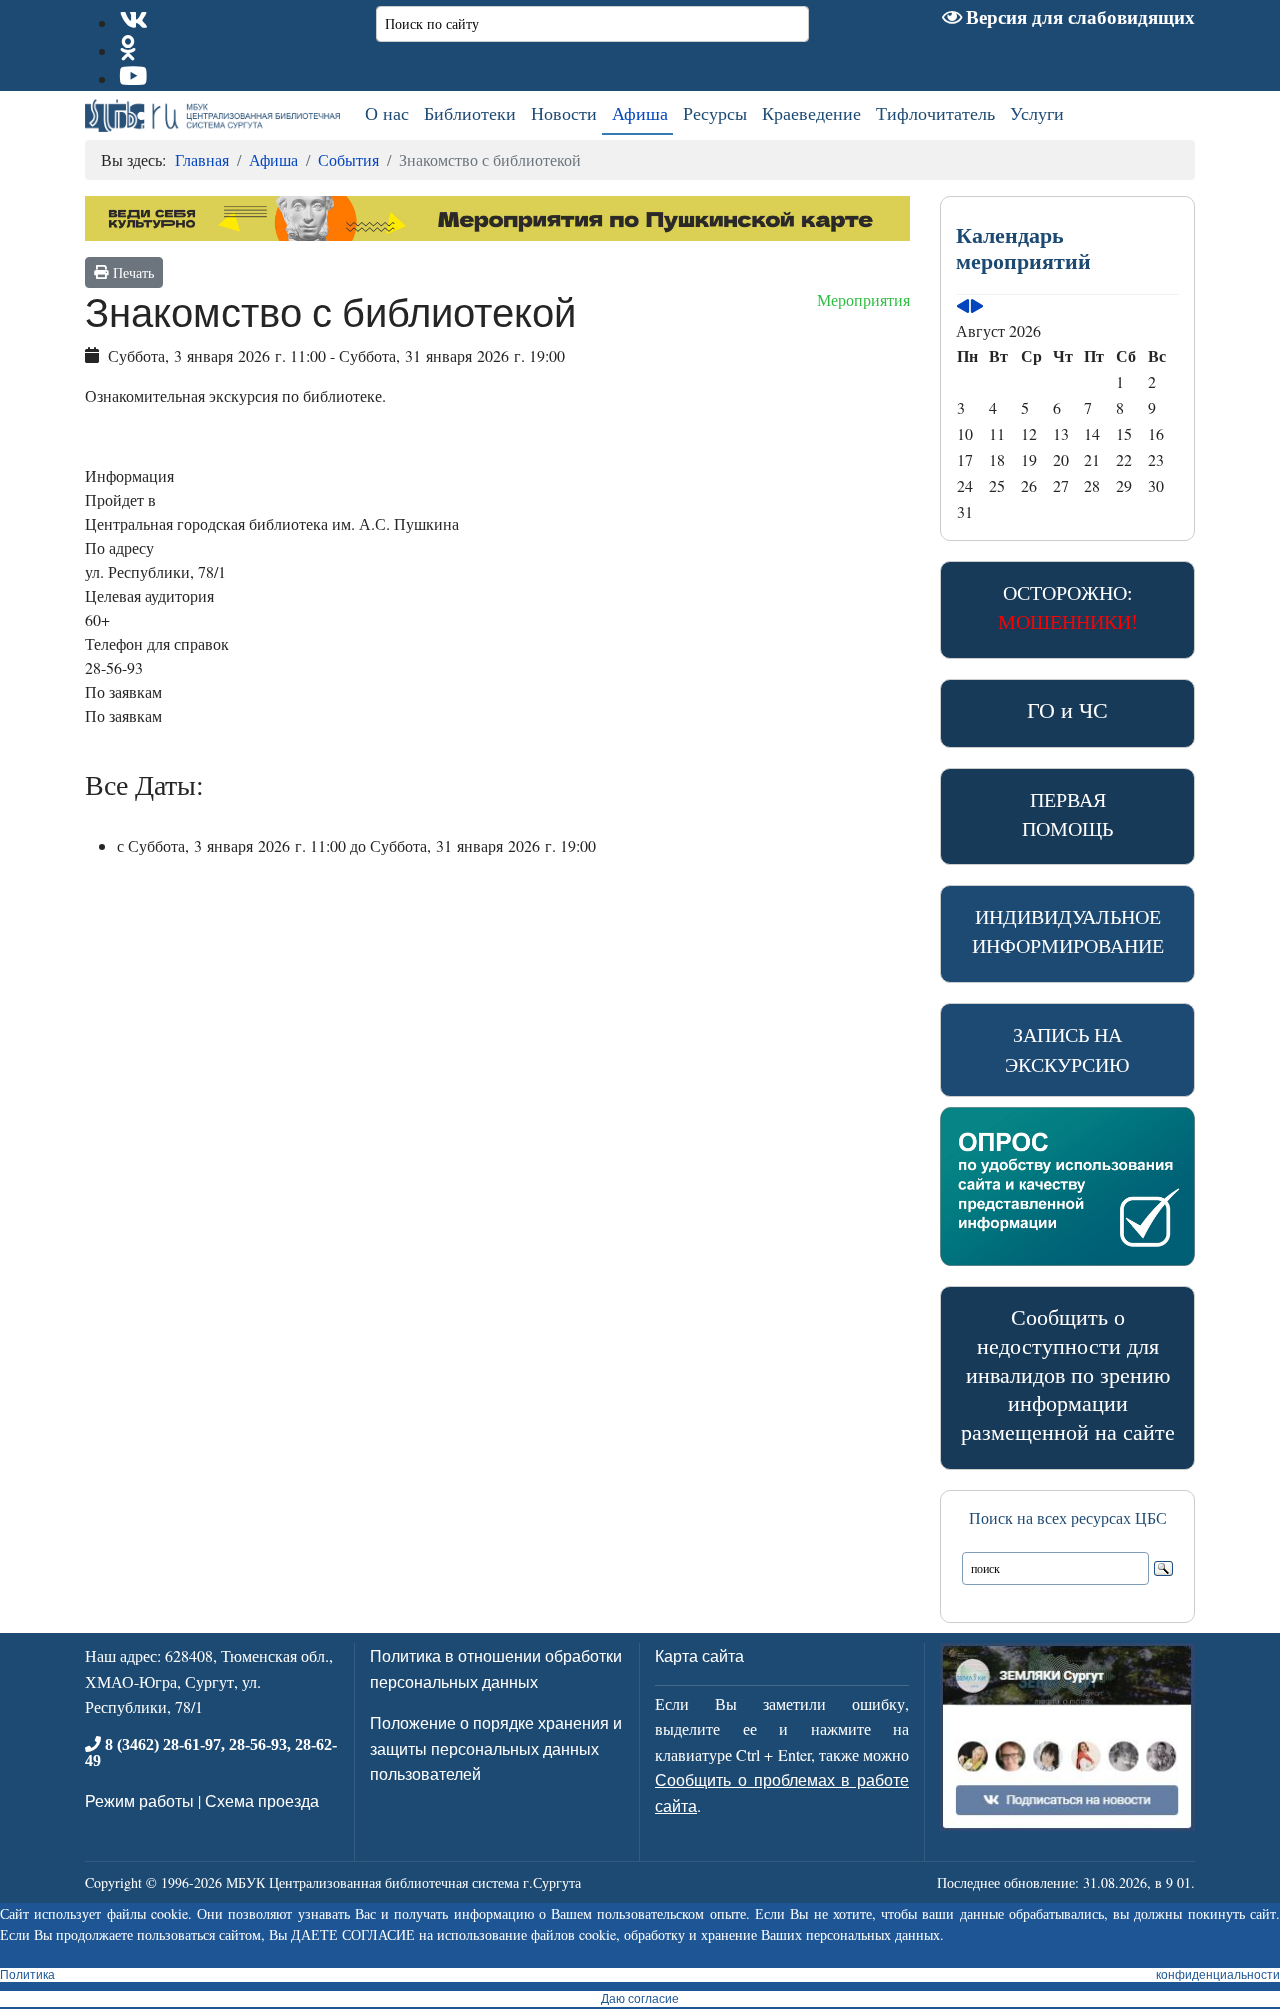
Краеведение (811, 113)
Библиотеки (470, 113)
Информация (129, 475)
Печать (131, 272)
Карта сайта (699, 1655)
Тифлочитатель (935, 113)
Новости (564, 113)
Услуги (1037, 113)
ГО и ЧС (1067, 709)
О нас (387, 113)
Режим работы (139, 1800)
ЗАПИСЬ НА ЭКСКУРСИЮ (1067, 1049)
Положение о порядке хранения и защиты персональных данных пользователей (496, 1748)
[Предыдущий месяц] (963, 306)
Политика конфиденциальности (640, 1975)
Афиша (640, 113)
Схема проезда (262, 1800)
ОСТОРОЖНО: (1068, 607)
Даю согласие (640, 1999)
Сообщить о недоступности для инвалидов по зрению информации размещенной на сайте (1068, 1374)
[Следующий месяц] (977, 306)
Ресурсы (715, 113)
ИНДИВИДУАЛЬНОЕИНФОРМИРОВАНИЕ (1068, 931)
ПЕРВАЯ (1067, 814)
